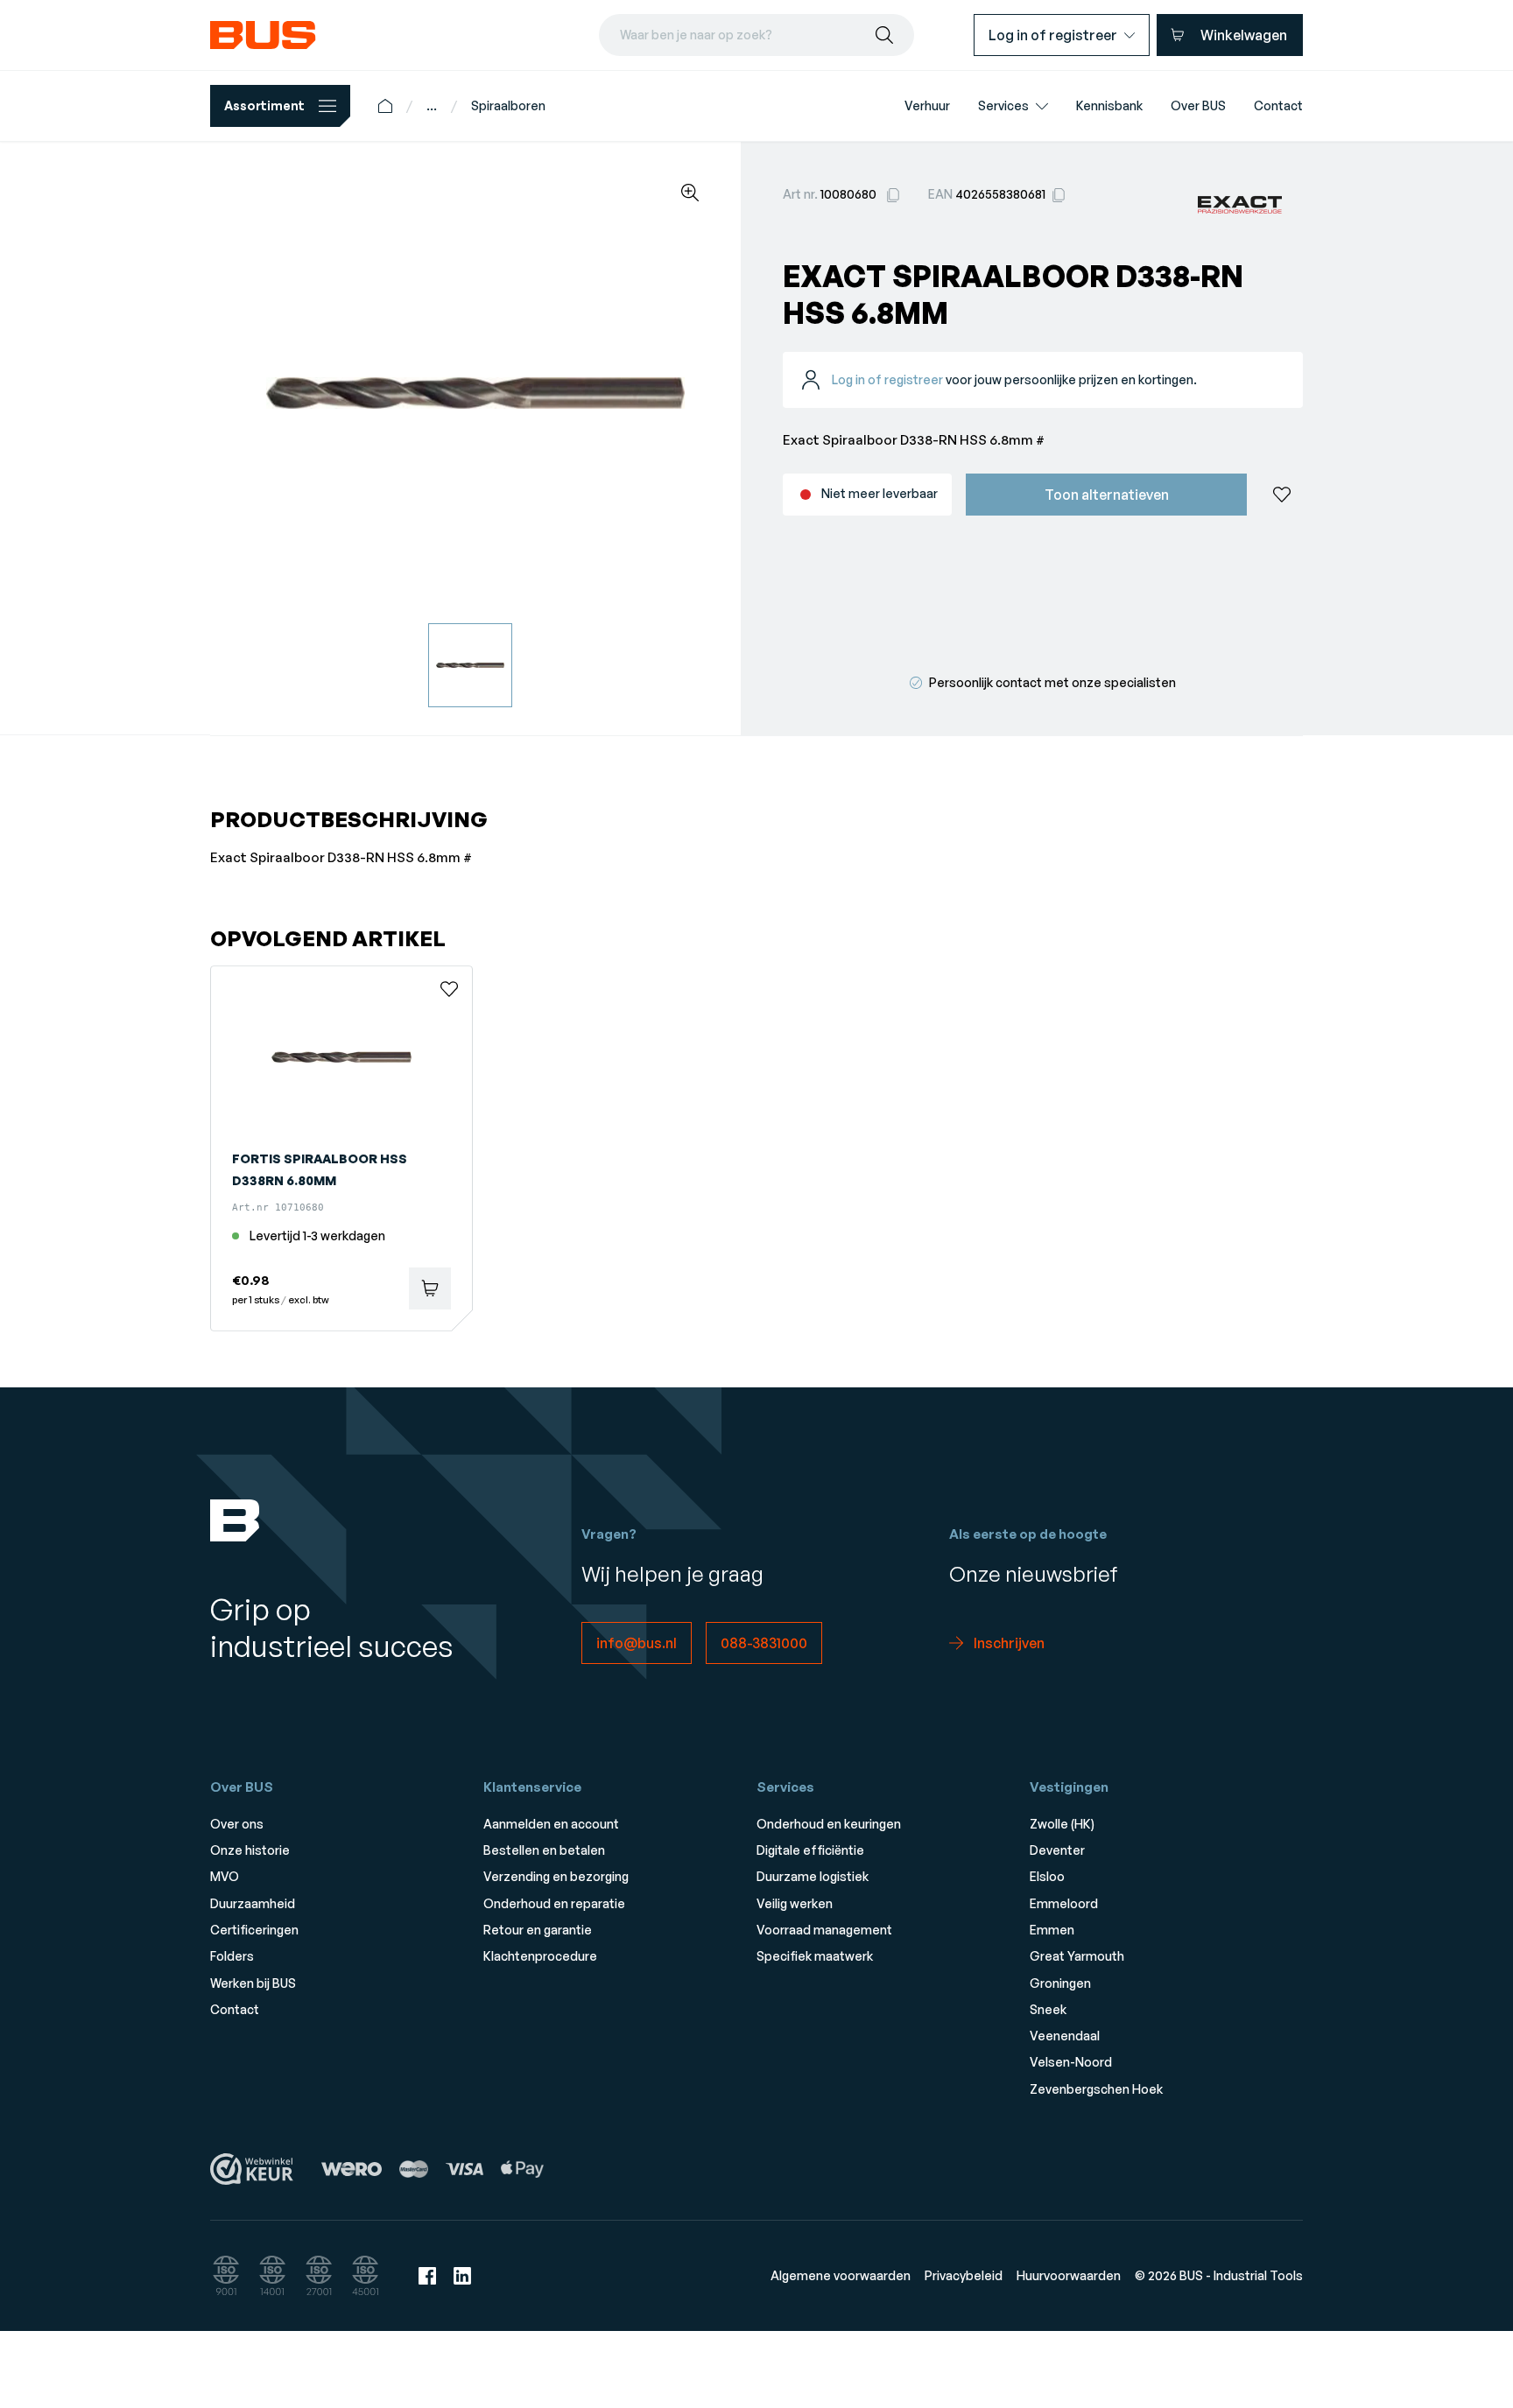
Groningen (1060, 1983)
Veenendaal (1065, 2036)
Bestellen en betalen (544, 1850)
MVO (225, 1876)
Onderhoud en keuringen (829, 1824)
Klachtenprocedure (540, 1956)
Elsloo (1047, 1876)
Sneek (1048, 2009)
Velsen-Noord (1071, 2062)
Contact (235, 2009)
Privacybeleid (964, 2275)
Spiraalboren (508, 105)
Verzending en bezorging (556, 1876)
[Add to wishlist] (1282, 495)
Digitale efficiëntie (810, 1850)
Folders (232, 1956)
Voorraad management (824, 1930)
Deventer (1057, 1850)
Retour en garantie (538, 1930)
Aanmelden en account (551, 1824)
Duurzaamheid (253, 1903)
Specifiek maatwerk (815, 1956)
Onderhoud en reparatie (554, 1903)
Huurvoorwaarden (1069, 2275)
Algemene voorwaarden (841, 2275)
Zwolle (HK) (1062, 1824)
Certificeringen (254, 1930)
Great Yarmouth (1077, 1956)
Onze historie (250, 1850)
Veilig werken (795, 1903)
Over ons (237, 1824)
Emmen (1052, 1930)
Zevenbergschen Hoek (1096, 2089)
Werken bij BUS (253, 1983)
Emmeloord (1064, 1903)
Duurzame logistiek (813, 1876)
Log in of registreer (887, 379)
